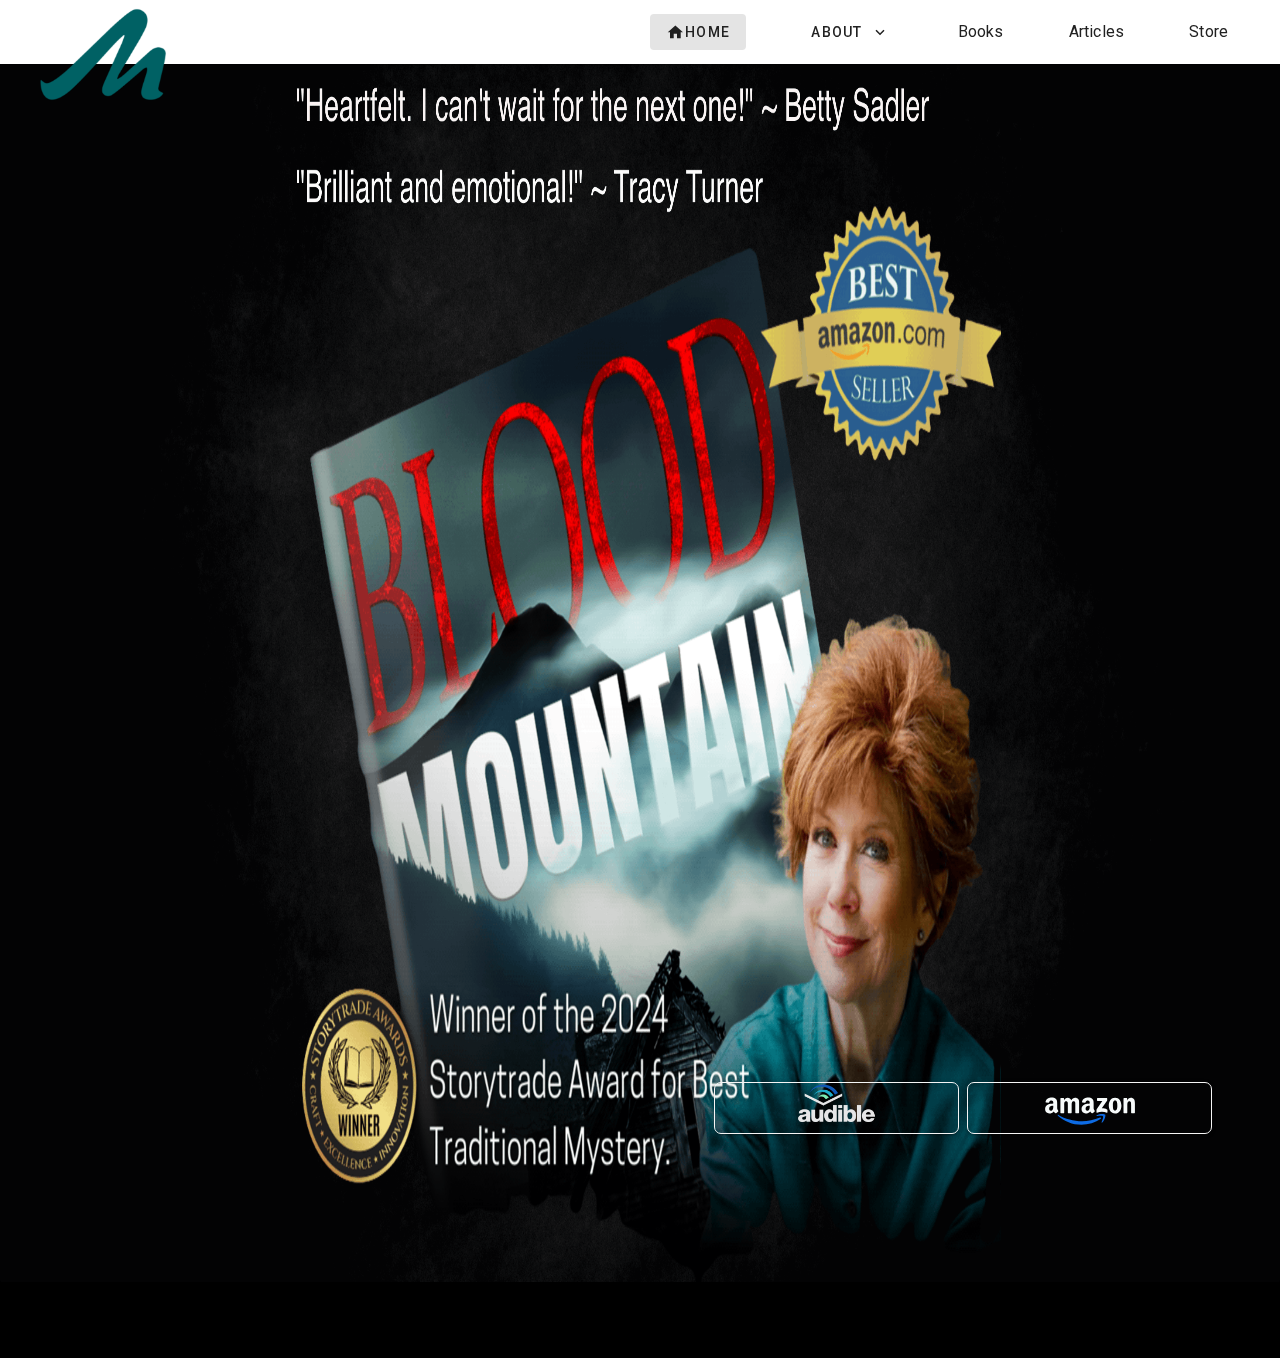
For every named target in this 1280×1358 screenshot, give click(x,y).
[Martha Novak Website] (103, 99)
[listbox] (943, 32)
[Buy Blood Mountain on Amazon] (1089, 1108)
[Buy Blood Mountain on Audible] (836, 1108)
